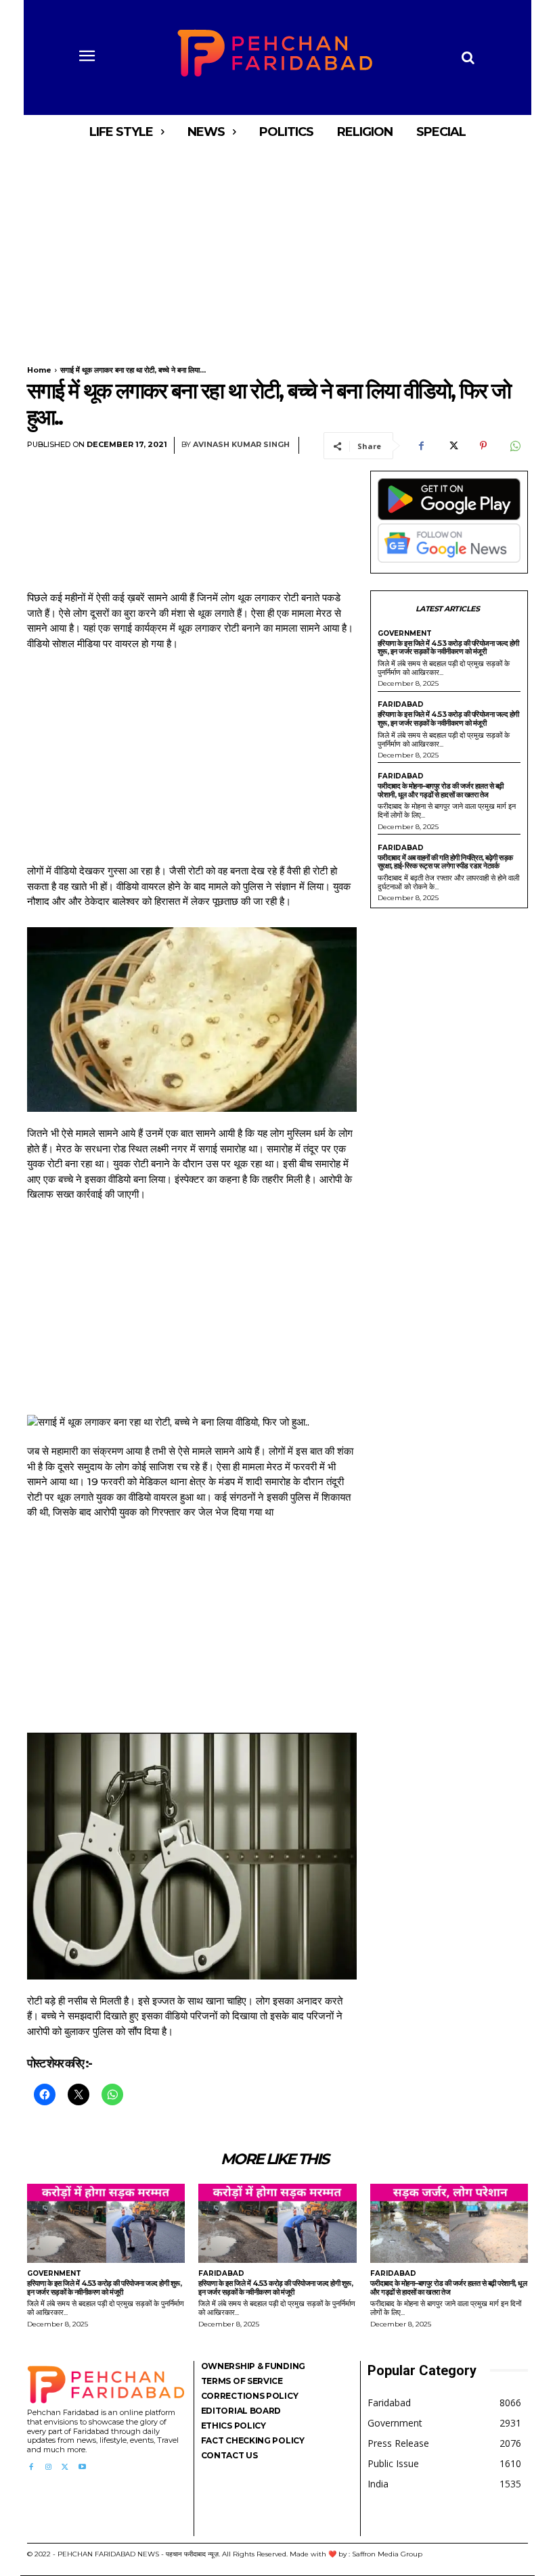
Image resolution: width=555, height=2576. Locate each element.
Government (405, 634)
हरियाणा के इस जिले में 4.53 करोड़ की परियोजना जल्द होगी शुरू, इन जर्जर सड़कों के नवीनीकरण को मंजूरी (448, 648)
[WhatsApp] (514, 446)
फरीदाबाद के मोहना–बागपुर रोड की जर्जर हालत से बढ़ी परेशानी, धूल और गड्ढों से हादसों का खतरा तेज (441, 790)
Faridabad (401, 705)
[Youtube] (82, 2467)
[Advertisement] (277, 249)
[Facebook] (421, 446)
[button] (468, 57)
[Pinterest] (483, 446)
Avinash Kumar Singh (241, 445)
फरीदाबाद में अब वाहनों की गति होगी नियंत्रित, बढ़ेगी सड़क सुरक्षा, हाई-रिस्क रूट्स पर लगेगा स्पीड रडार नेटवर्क (445, 862)
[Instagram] (48, 2467)
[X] (452, 446)
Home (39, 370)
